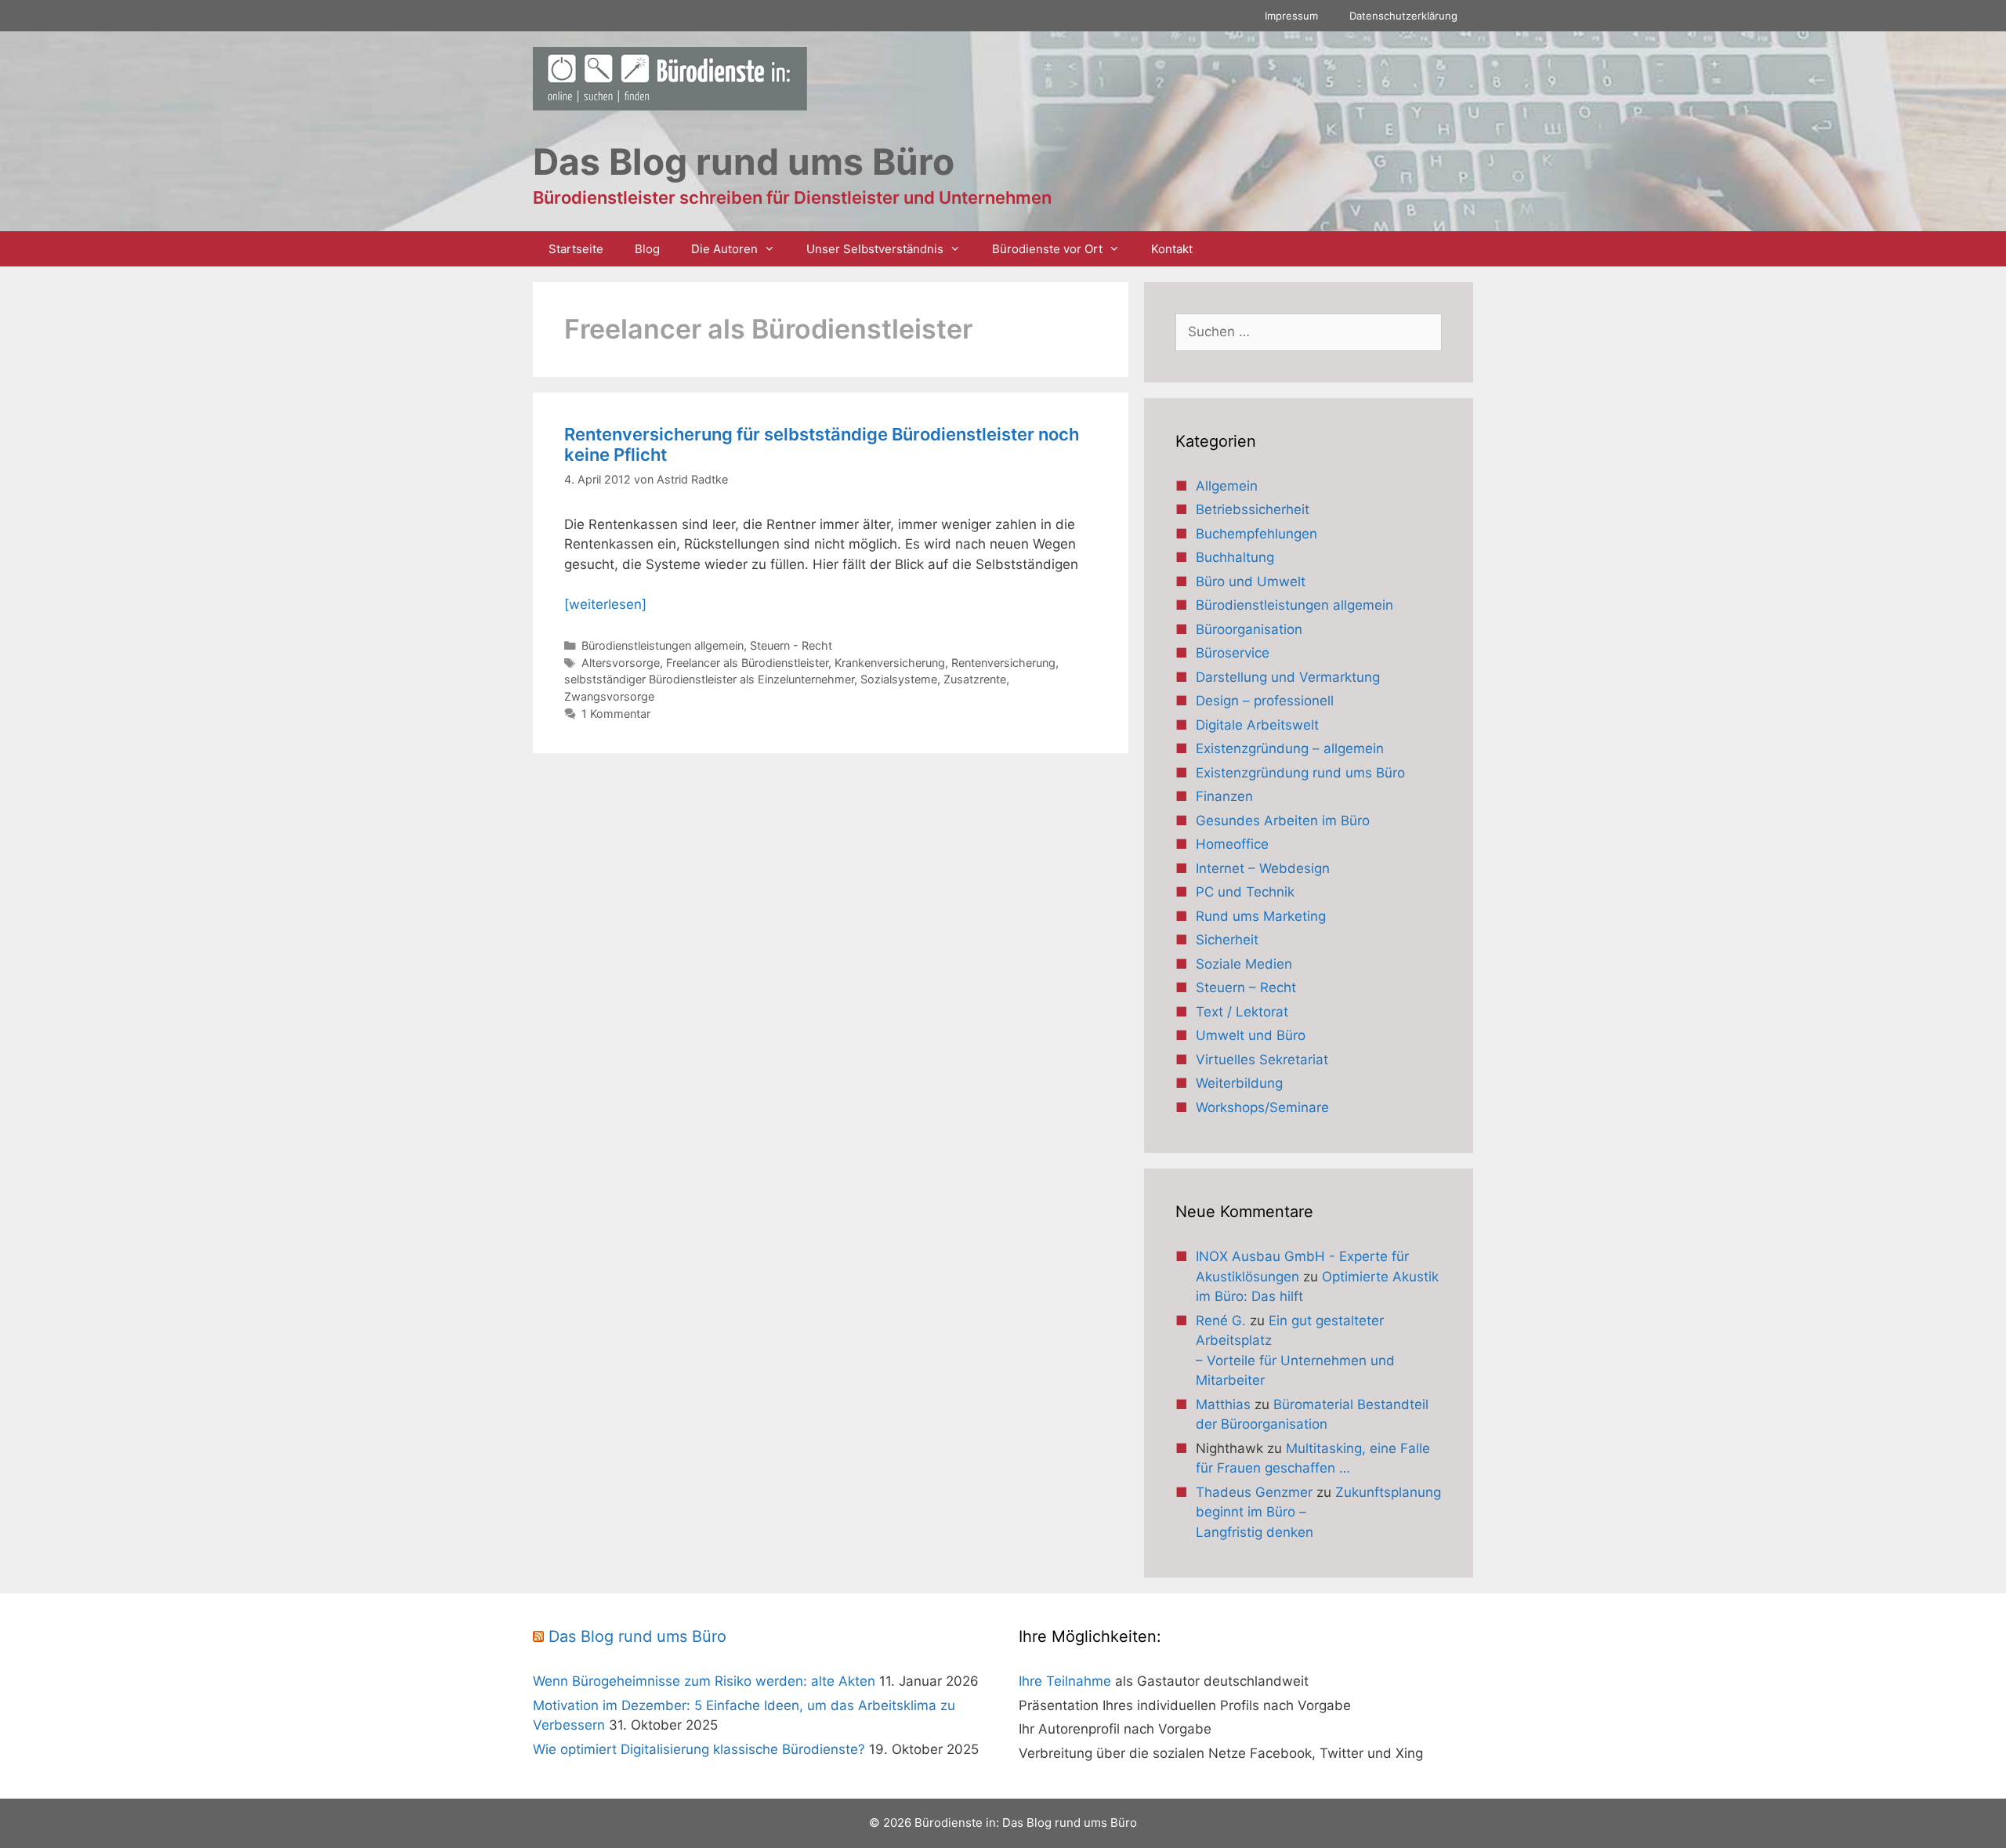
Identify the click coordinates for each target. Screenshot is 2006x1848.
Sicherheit (1227, 940)
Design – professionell (1265, 701)
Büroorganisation (1249, 629)
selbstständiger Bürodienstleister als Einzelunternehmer (709, 679)
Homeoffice (1232, 844)
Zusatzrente (975, 679)
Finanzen (1224, 796)
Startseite (576, 249)
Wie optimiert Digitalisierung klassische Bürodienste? (699, 1749)
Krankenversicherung (890, 663)
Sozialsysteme (899, 679)
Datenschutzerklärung (1403, 16)
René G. (1221, 1321)
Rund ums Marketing (1261, 916)
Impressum (1291, 16)
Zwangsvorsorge (609, 696)
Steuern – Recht (1246, 987)
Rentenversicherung (1003, 663)
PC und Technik (1245, 892)
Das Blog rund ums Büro (637, 1636)
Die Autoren (724, 249)
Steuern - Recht (791, 645)
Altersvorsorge (621, 663)
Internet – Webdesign (1263, 868)
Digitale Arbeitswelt (1257, 725)
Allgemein (1227, 486)
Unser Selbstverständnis (875, 249)
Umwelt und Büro (1251, 1035)
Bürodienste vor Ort (1047, 249)
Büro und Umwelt (1251, 582)
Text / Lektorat (1242, 1012)
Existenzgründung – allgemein (1290, 748)
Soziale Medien (1244, 964)
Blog (647, 249)
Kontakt (1172, 249)
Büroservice (1233, 653)
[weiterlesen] (605, 604)
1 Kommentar (616, 714)
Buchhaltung (1235, 557)
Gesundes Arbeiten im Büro (1283, 821)
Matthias (1223, 1404)
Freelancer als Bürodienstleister (747, 663)
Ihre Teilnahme (1065, 1681)
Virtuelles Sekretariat (1262, 1060)
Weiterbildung (1239, 1083)
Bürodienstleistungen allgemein (663, 645)
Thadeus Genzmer (1254, 1492)
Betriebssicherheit (1253, 509)
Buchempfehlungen (1256, 534)
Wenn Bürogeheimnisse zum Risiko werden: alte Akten (704, 1681)
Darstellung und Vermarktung (1288, 677)
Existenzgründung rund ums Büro (1300, 773)
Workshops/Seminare (1262, 1107)
